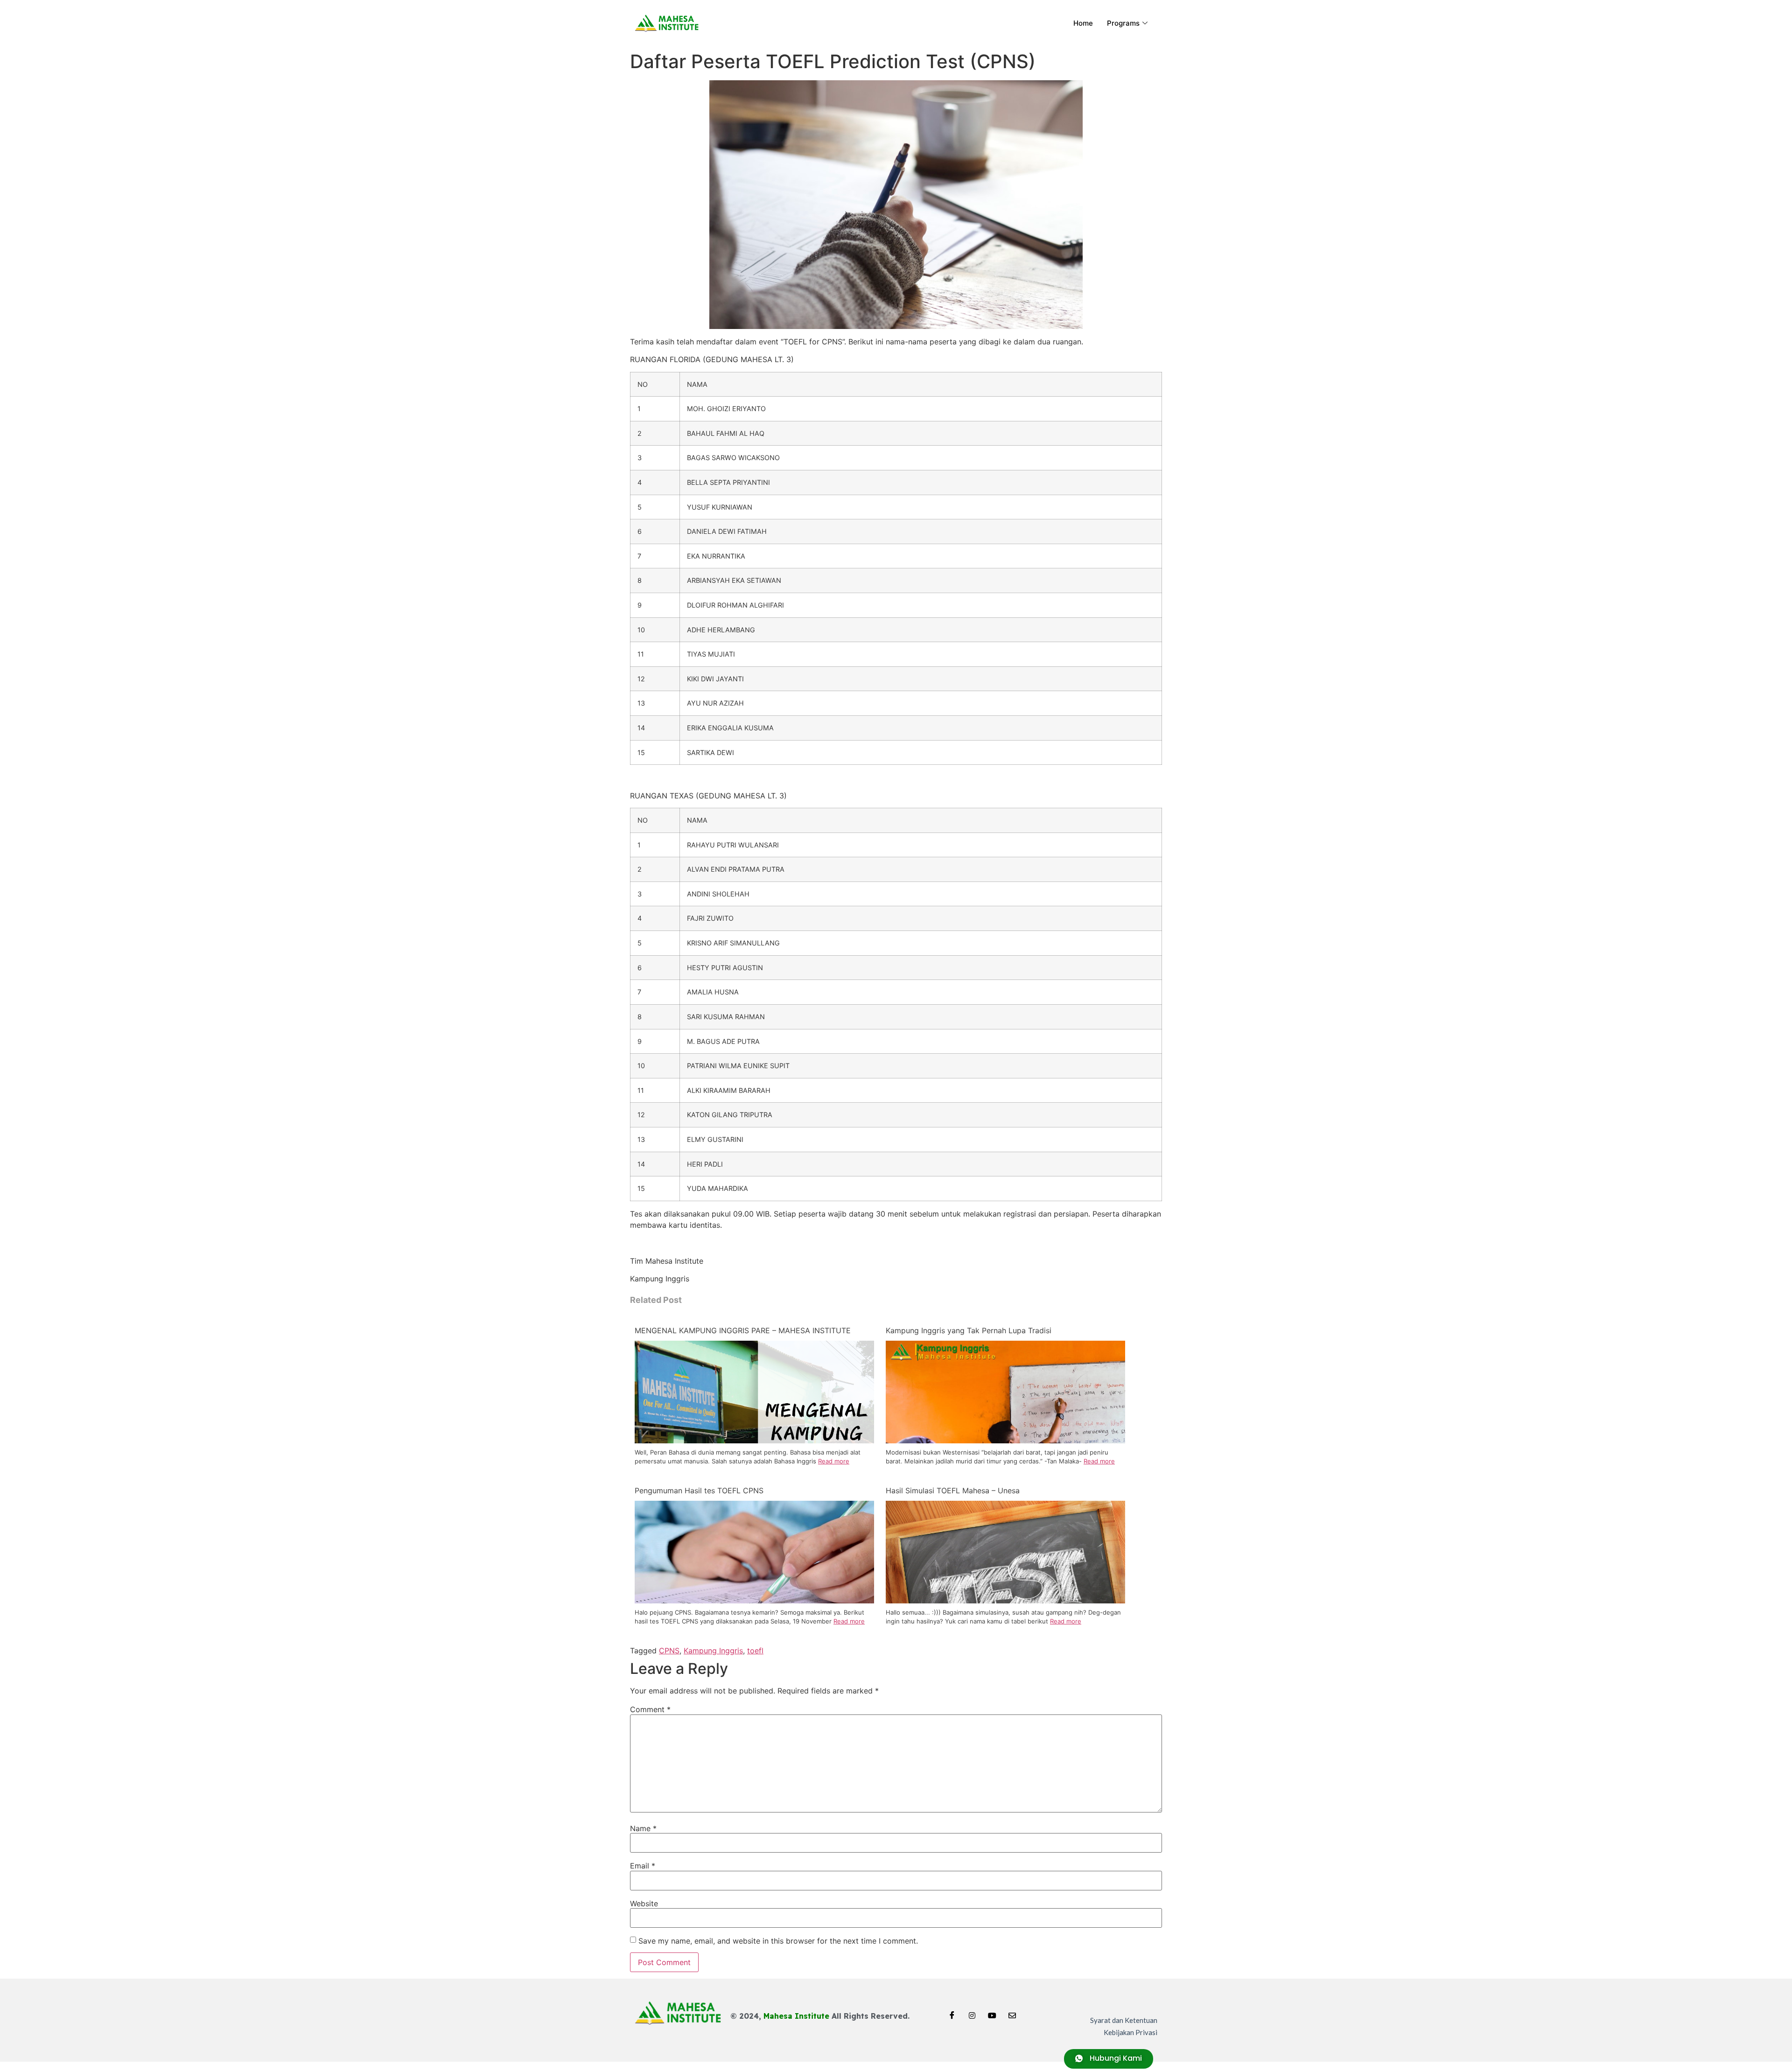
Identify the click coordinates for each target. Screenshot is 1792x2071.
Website (644, 1903)
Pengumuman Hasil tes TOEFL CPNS (699, 1490)
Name (643, 1828)
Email (643, 1866)
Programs (1123, 23)
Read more (834, 1461)
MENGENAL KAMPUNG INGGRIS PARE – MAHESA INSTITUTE (743, 1330)
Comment (650, 1709)
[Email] (1012, 2012)
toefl (755, 1651)
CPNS (669, 1651)
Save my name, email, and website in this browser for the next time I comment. (778, 1941)
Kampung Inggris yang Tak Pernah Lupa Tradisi (969, 1330)
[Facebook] (952, 2012)
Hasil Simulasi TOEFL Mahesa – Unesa (953, 1490)
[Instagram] (972, 2012)
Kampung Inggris (713, 1651)
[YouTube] (992, 2012)
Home (1083, 23)
